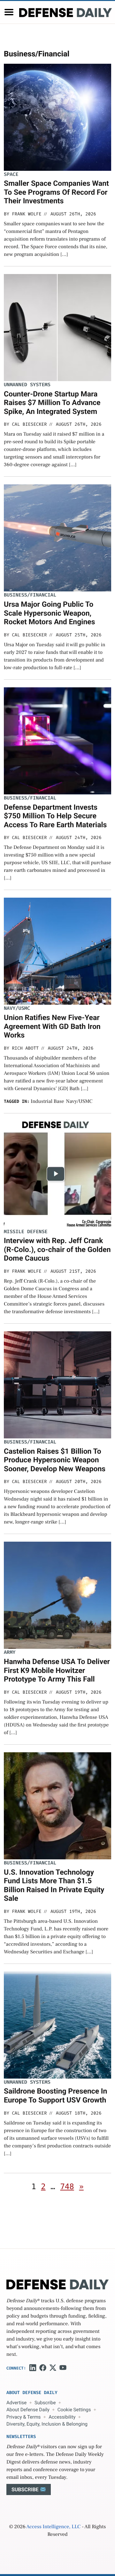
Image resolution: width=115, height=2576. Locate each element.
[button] (9, 12)
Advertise (16, 2403)
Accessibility (62, 2417)
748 (67, 2187)
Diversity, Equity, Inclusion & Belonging (47, 2424)
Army (10, 1652)
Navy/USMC (17, 1008)
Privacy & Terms (23, 2417)
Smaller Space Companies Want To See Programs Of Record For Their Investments (56, 192)
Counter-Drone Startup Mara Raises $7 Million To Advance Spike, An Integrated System (52, 403)
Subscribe (45, 2403)
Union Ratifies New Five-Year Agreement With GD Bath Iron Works (52, 1026)
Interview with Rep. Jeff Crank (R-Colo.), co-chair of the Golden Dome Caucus (57, 1249)
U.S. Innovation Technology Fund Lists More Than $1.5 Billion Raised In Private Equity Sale (54, 1885)
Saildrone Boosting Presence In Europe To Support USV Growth (55, 2096)
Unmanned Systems (27, 385)
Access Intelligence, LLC (53, 2527)
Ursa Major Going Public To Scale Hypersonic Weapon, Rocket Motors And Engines (49, 613)
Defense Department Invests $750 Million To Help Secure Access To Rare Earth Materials (55, 816)
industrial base (47, 1102)
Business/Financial (30, 595)
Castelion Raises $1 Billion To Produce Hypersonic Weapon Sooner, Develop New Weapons (55, 1460)
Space (11, 174)
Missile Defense (26, 1232)
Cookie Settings (74, 2410)
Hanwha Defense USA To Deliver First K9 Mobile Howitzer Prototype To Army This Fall (57, 1670)
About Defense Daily (28, 2410)
